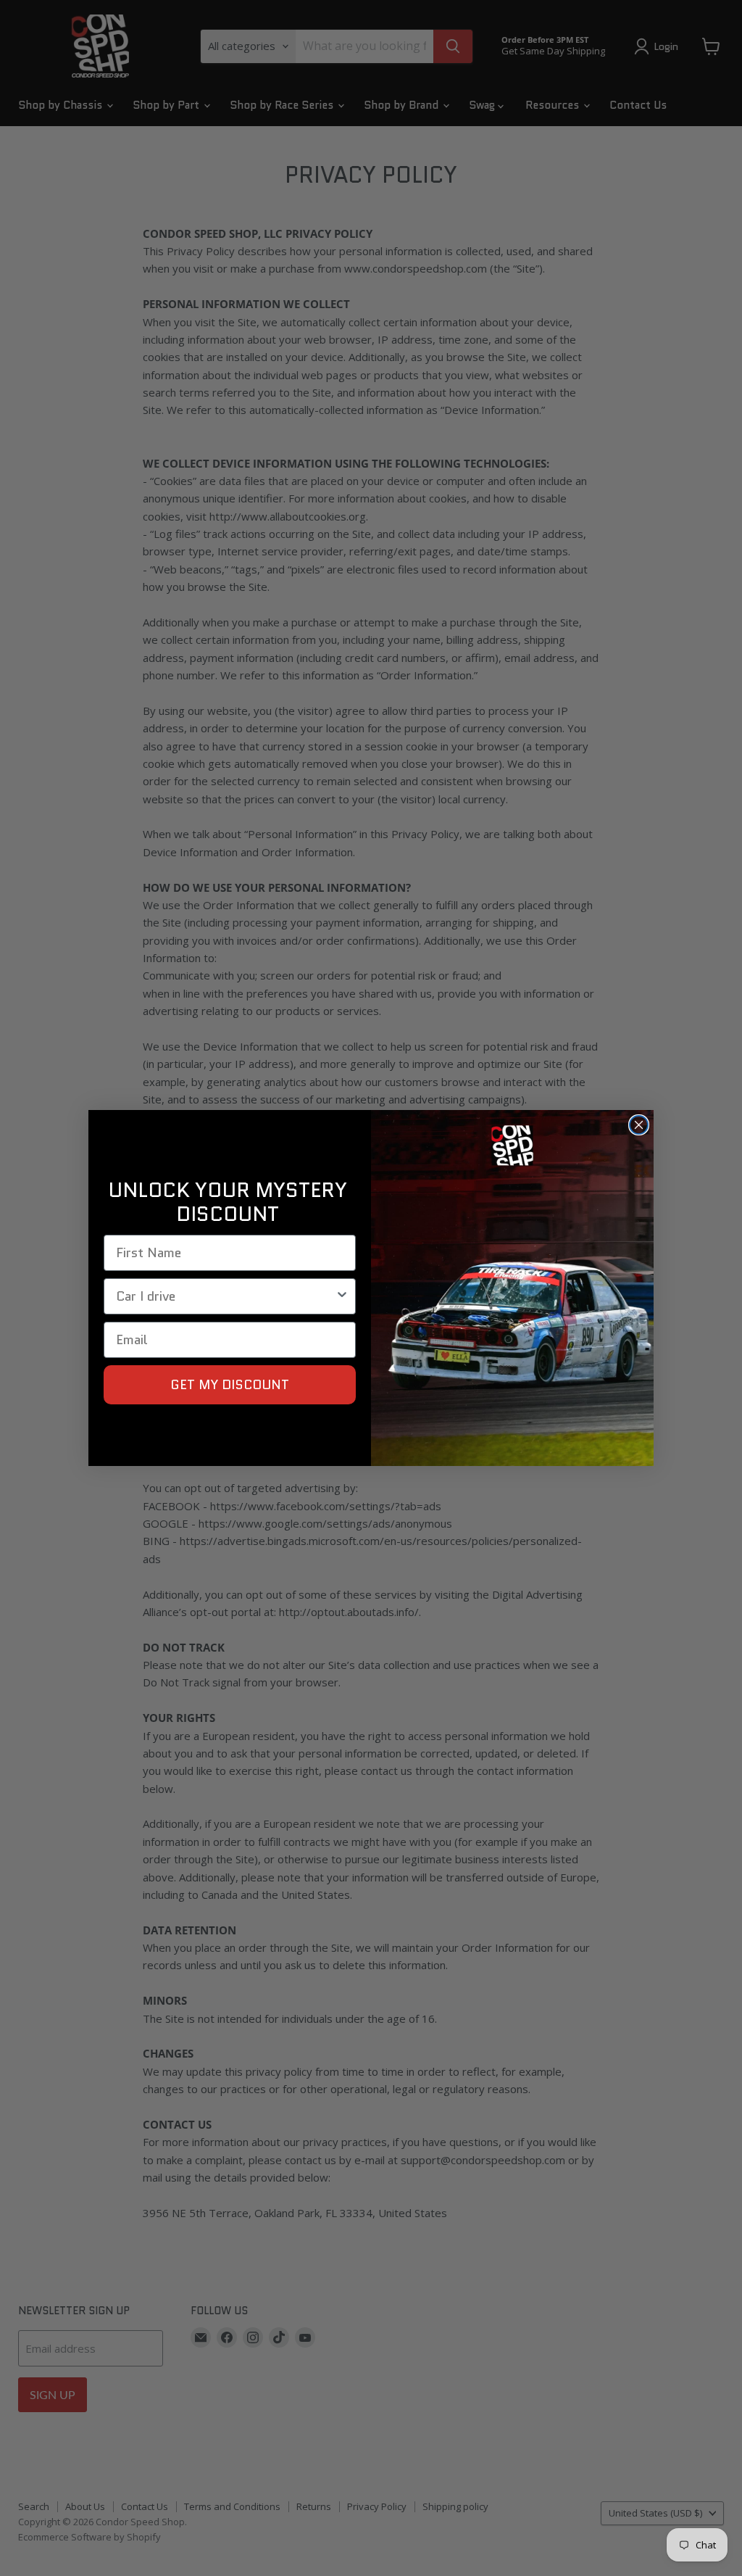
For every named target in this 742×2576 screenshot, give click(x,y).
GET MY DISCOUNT (230, 1385)
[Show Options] (342, 1296)
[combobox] (225, 1296)
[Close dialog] (639, 1125)
